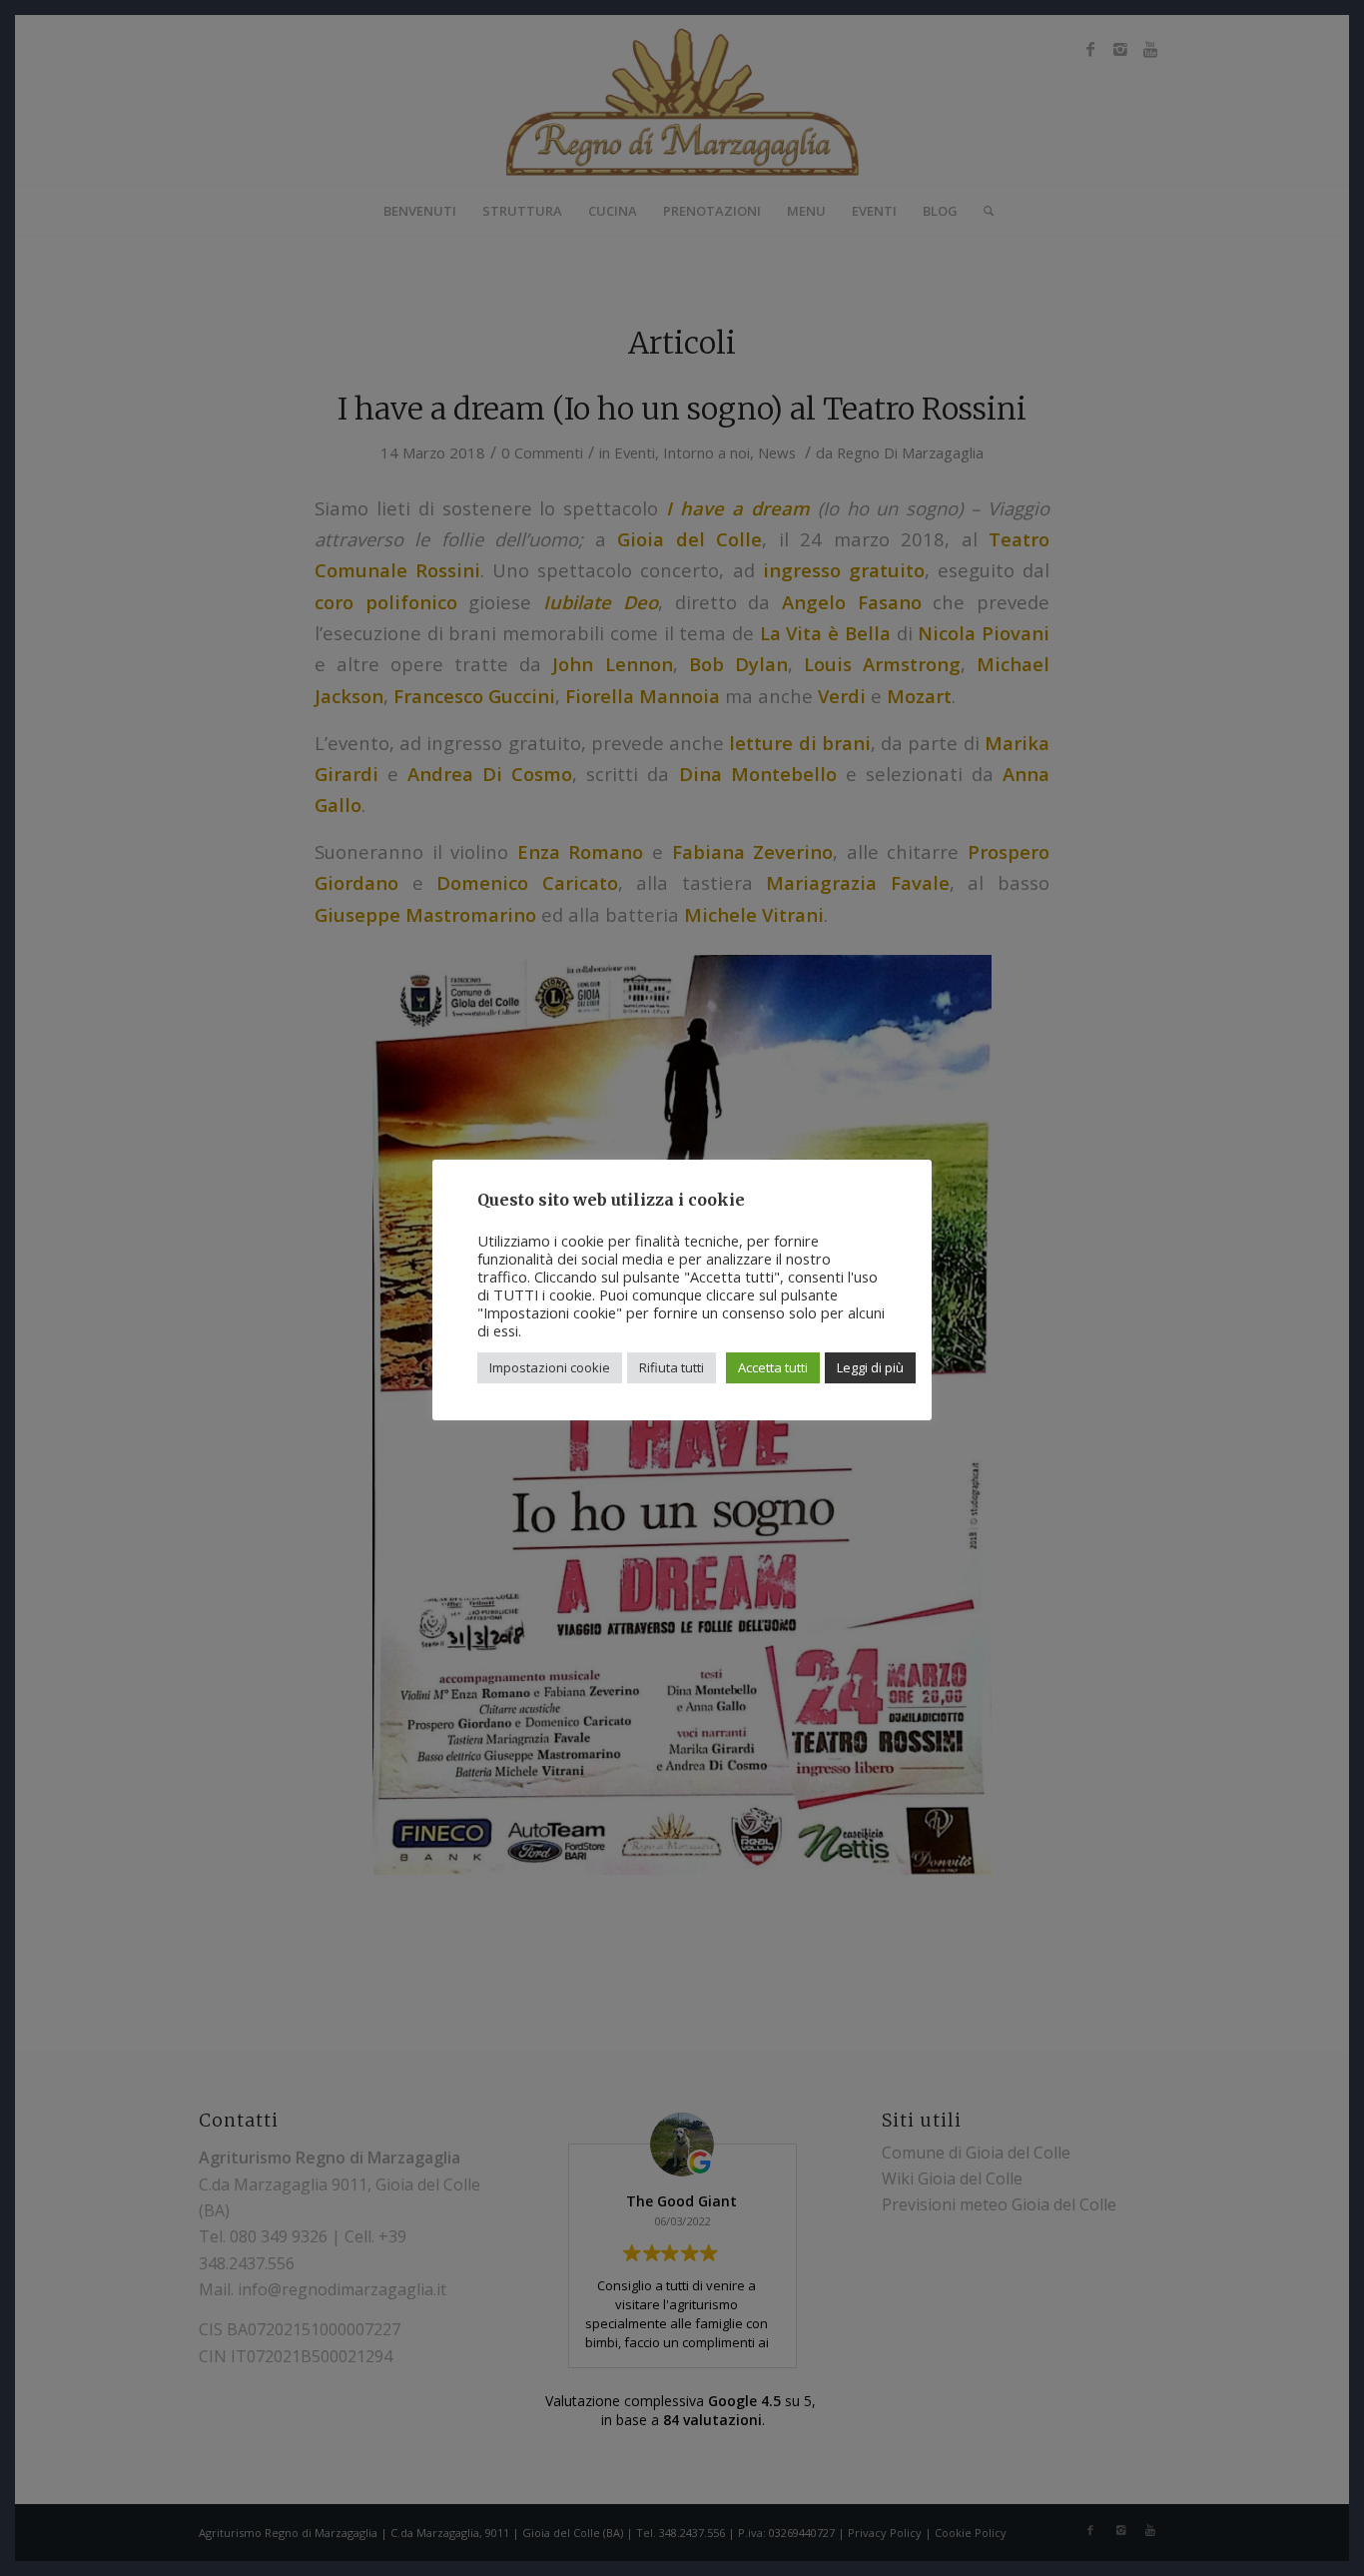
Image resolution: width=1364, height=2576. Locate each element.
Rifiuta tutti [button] (672, 1367)
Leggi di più (870, 1367)
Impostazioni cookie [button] (550, 1367)
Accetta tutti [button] (773, 1367)
